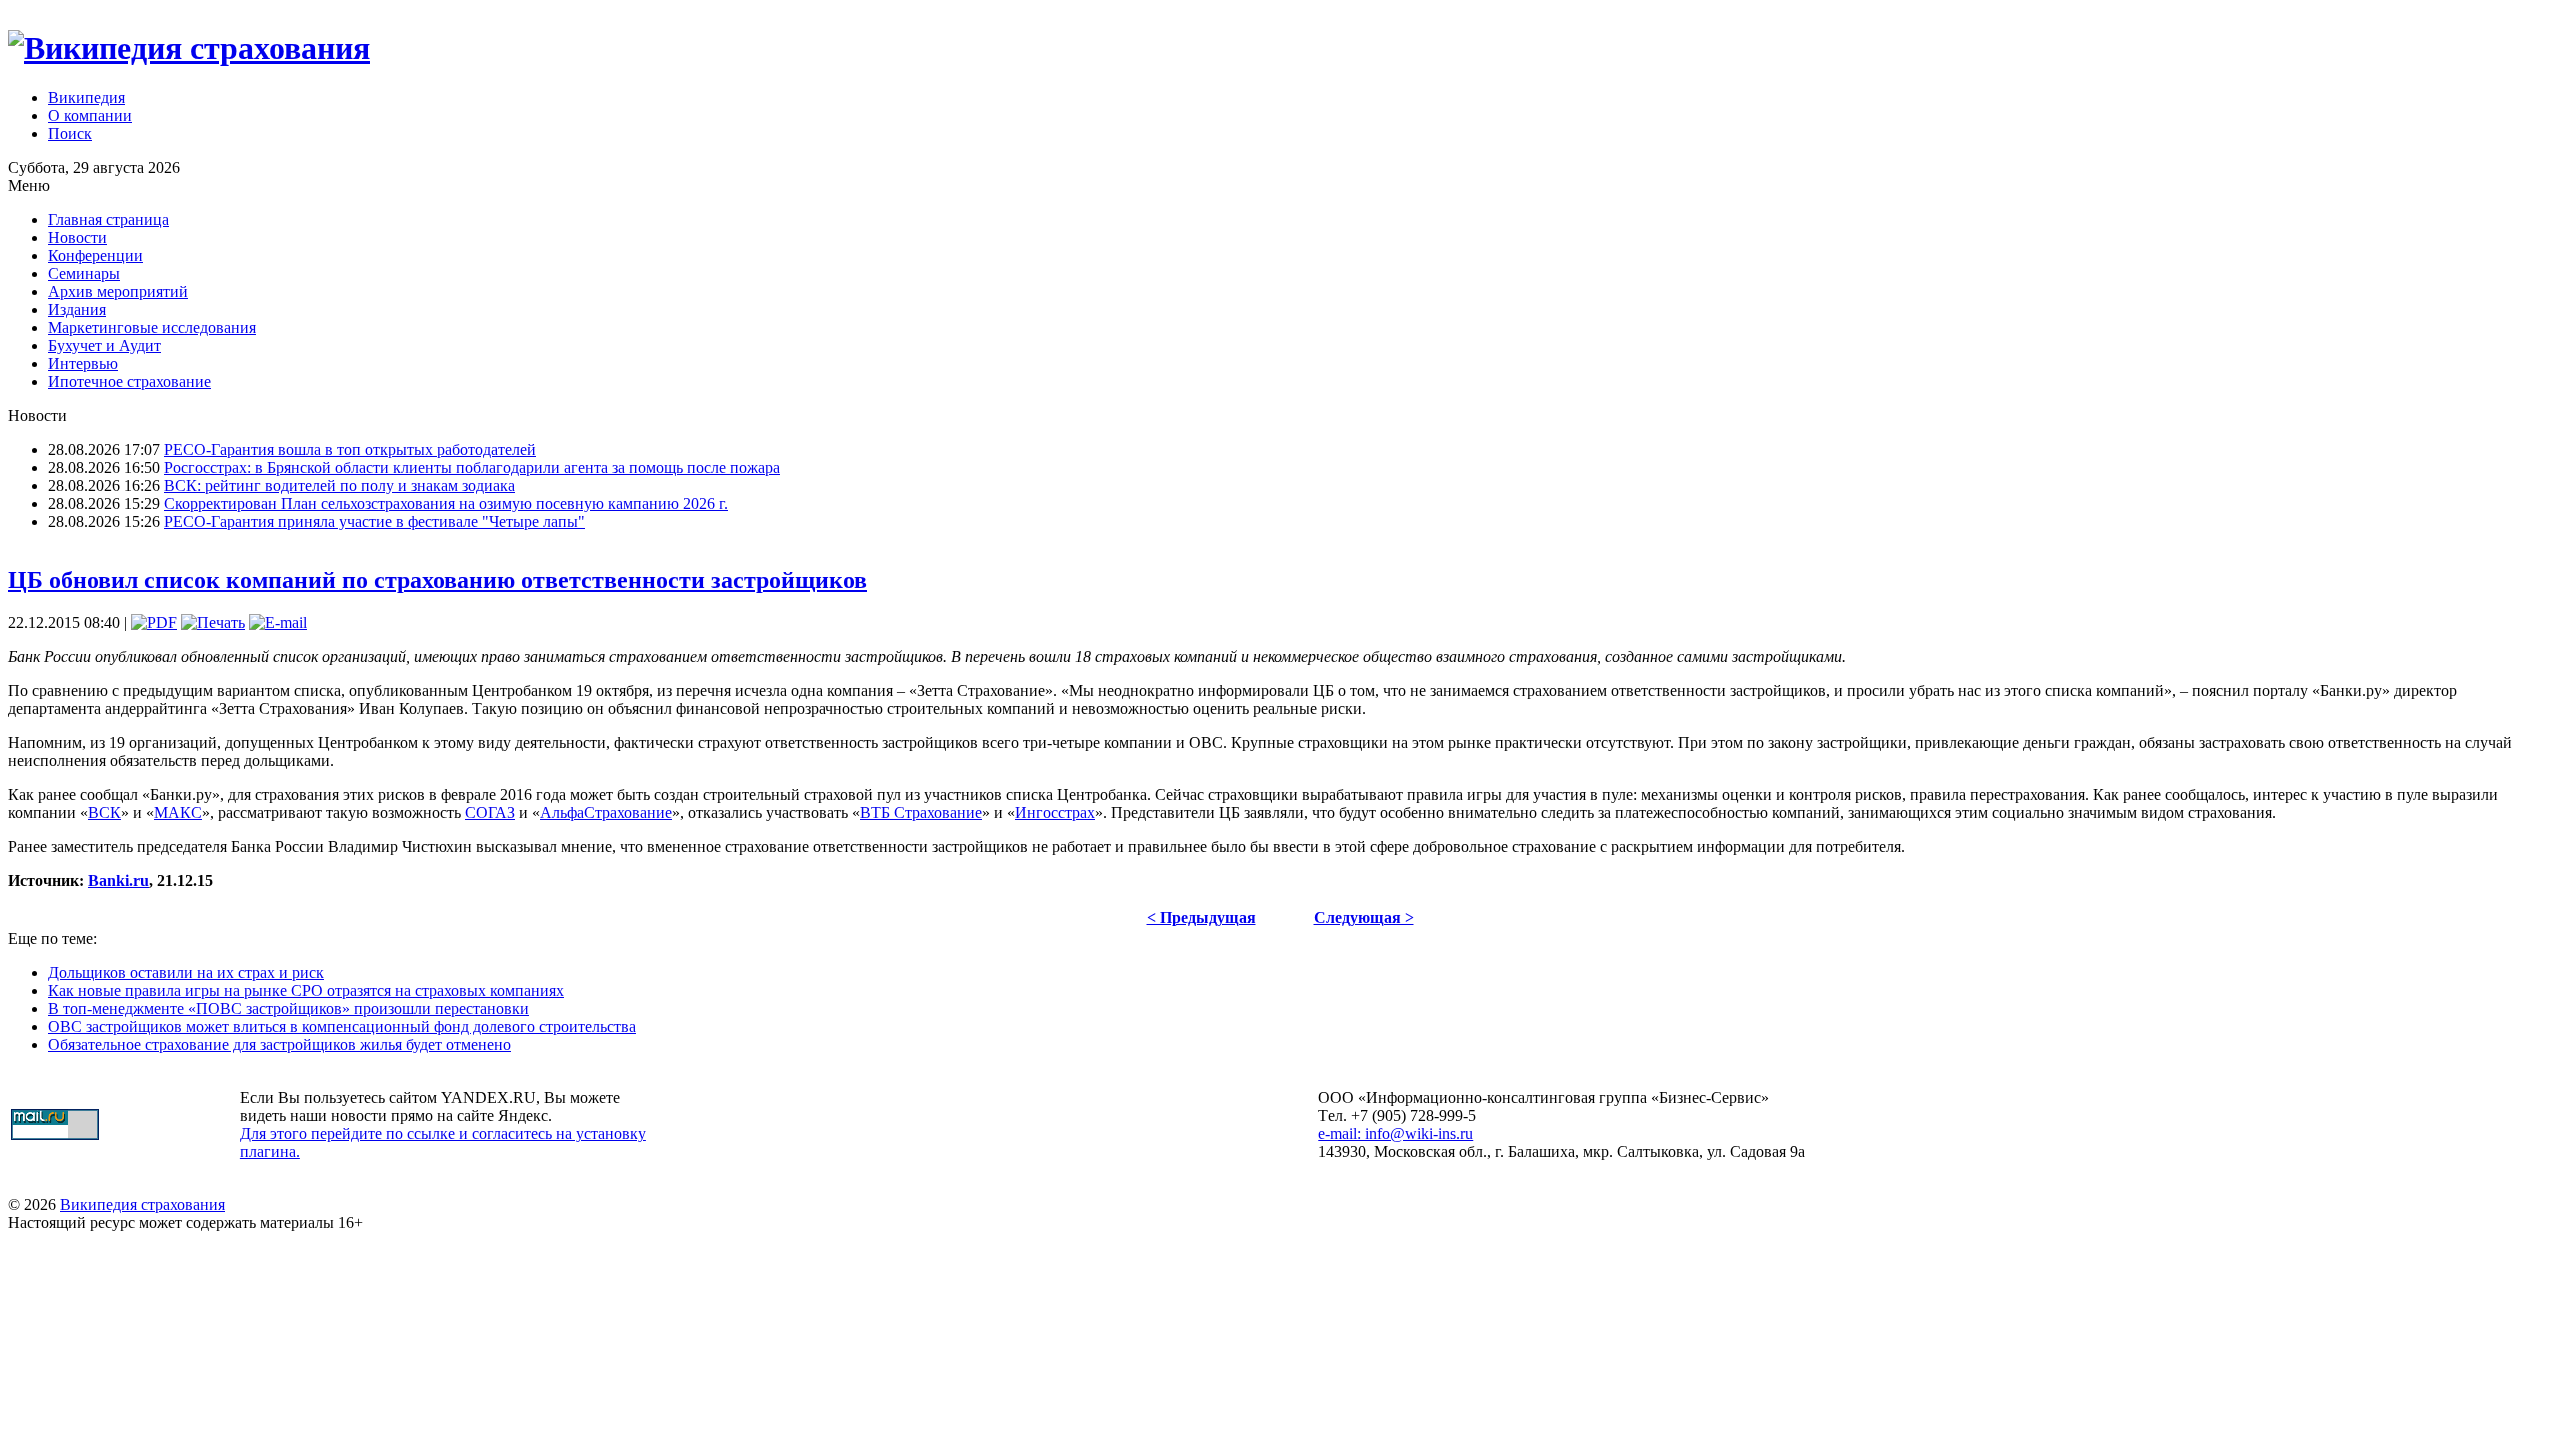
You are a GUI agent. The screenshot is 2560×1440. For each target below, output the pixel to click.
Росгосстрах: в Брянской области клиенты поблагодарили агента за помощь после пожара (472, 467)
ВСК (104, 812)
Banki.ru (118, 880)
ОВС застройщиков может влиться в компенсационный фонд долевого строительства (342, 1026)
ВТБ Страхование (921, 812)
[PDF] (154, 622)
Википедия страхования (142, 1204)
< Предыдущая (1201, 917)
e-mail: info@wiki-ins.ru (1395, 1133)
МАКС (178, 812)
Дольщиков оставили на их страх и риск (186, 972)
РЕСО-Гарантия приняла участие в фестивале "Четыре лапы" (374, 521)
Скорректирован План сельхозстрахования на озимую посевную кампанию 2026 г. (446, 503)
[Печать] (213, 622)
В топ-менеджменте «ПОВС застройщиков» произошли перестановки (288, 1008)
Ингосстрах (1055, 812)
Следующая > (1364, 917)
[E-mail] (278, 622)
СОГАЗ (490, 812)
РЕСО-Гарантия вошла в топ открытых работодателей (350, 449)
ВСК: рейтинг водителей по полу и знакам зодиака (339, 485)
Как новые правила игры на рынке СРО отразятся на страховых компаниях (306, 990)
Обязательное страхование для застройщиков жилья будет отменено (279, 1044)
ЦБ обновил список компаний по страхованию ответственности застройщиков (437, 580)
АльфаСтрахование (606, 812)
